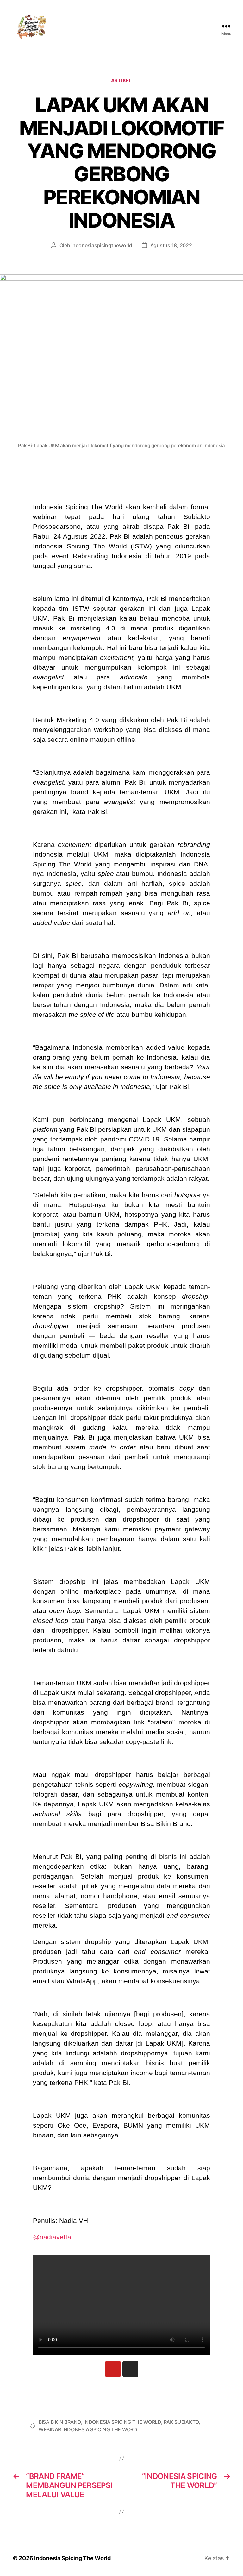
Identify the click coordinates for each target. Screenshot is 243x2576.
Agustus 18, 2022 (171, 245)
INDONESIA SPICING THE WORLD (122, 2422)
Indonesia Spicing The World (72, 2558)
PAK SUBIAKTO (181, 2422)
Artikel (122, 81)
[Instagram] (130, 2369)
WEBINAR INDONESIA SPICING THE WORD (88, 2429)
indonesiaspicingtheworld (102, 245)
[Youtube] (113, 2369)
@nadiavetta (52, 2237)
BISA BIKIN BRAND (60, 2422)
